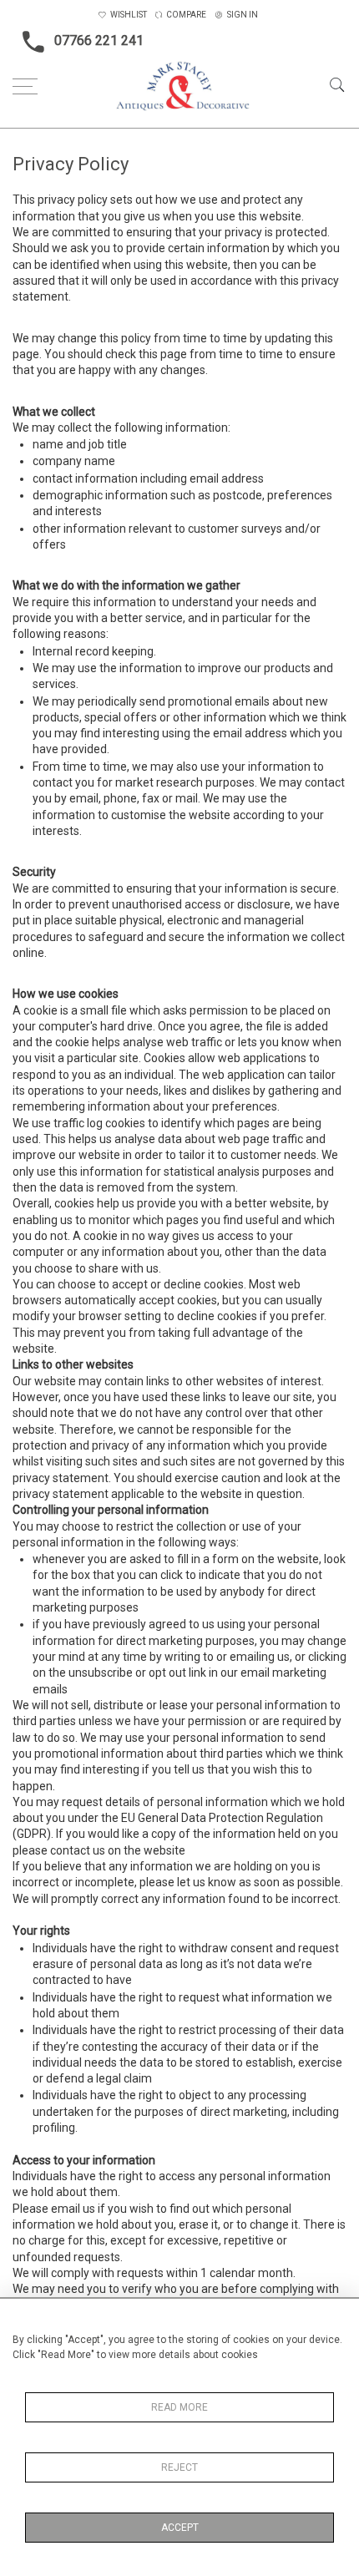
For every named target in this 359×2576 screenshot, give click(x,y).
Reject (179, 2467)
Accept (180, 2528)
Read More (179, 2407)
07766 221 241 (99, 40)
